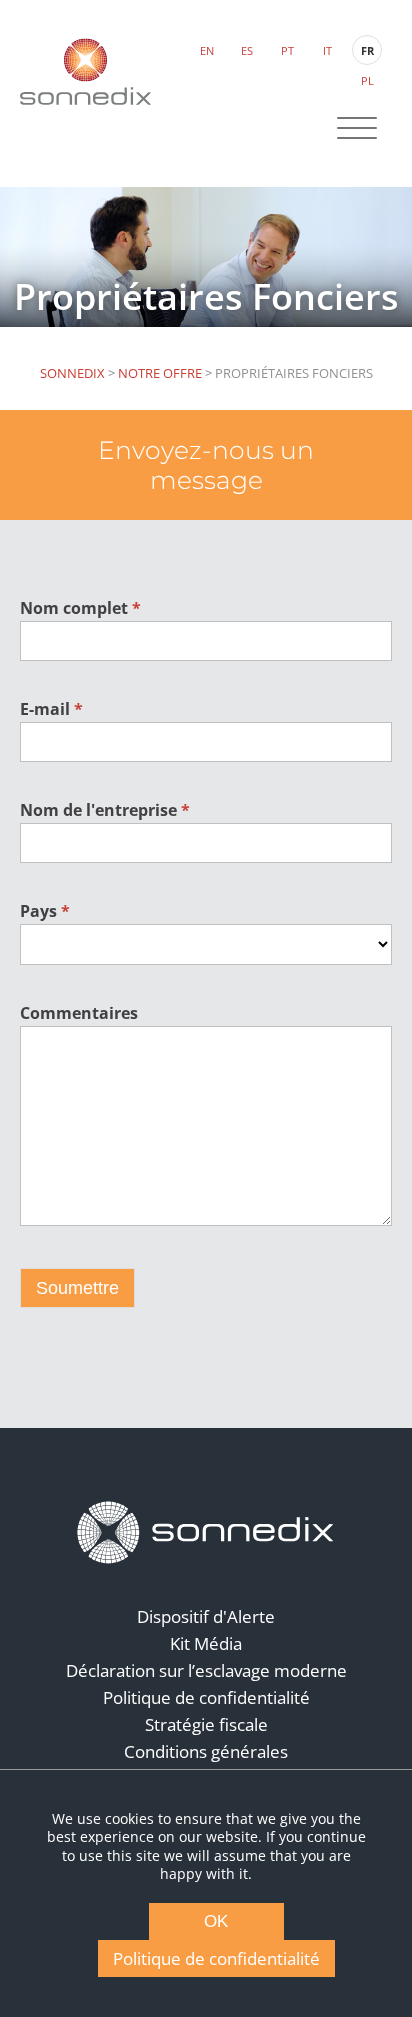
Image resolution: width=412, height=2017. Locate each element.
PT (287, 50)
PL (367, 80)
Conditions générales (206, 1751)
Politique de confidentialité (206, 1697)
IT (327, 50)
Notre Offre (160, 373)
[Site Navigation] (357, 130)
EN (207, 50)
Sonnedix (72, 373)
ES (247, 50)
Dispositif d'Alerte (206, 1616)
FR (367, 50)
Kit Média (206, 1643)
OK (216, 1921)
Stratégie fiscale (206, 1724)
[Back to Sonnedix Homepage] (85, 71)
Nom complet (80, 608)
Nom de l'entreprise (105, 810)
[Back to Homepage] (206, 1533)
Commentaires (79, 1013)
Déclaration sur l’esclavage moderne (206, 1670)
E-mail (51, 709)
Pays (45, 911)
